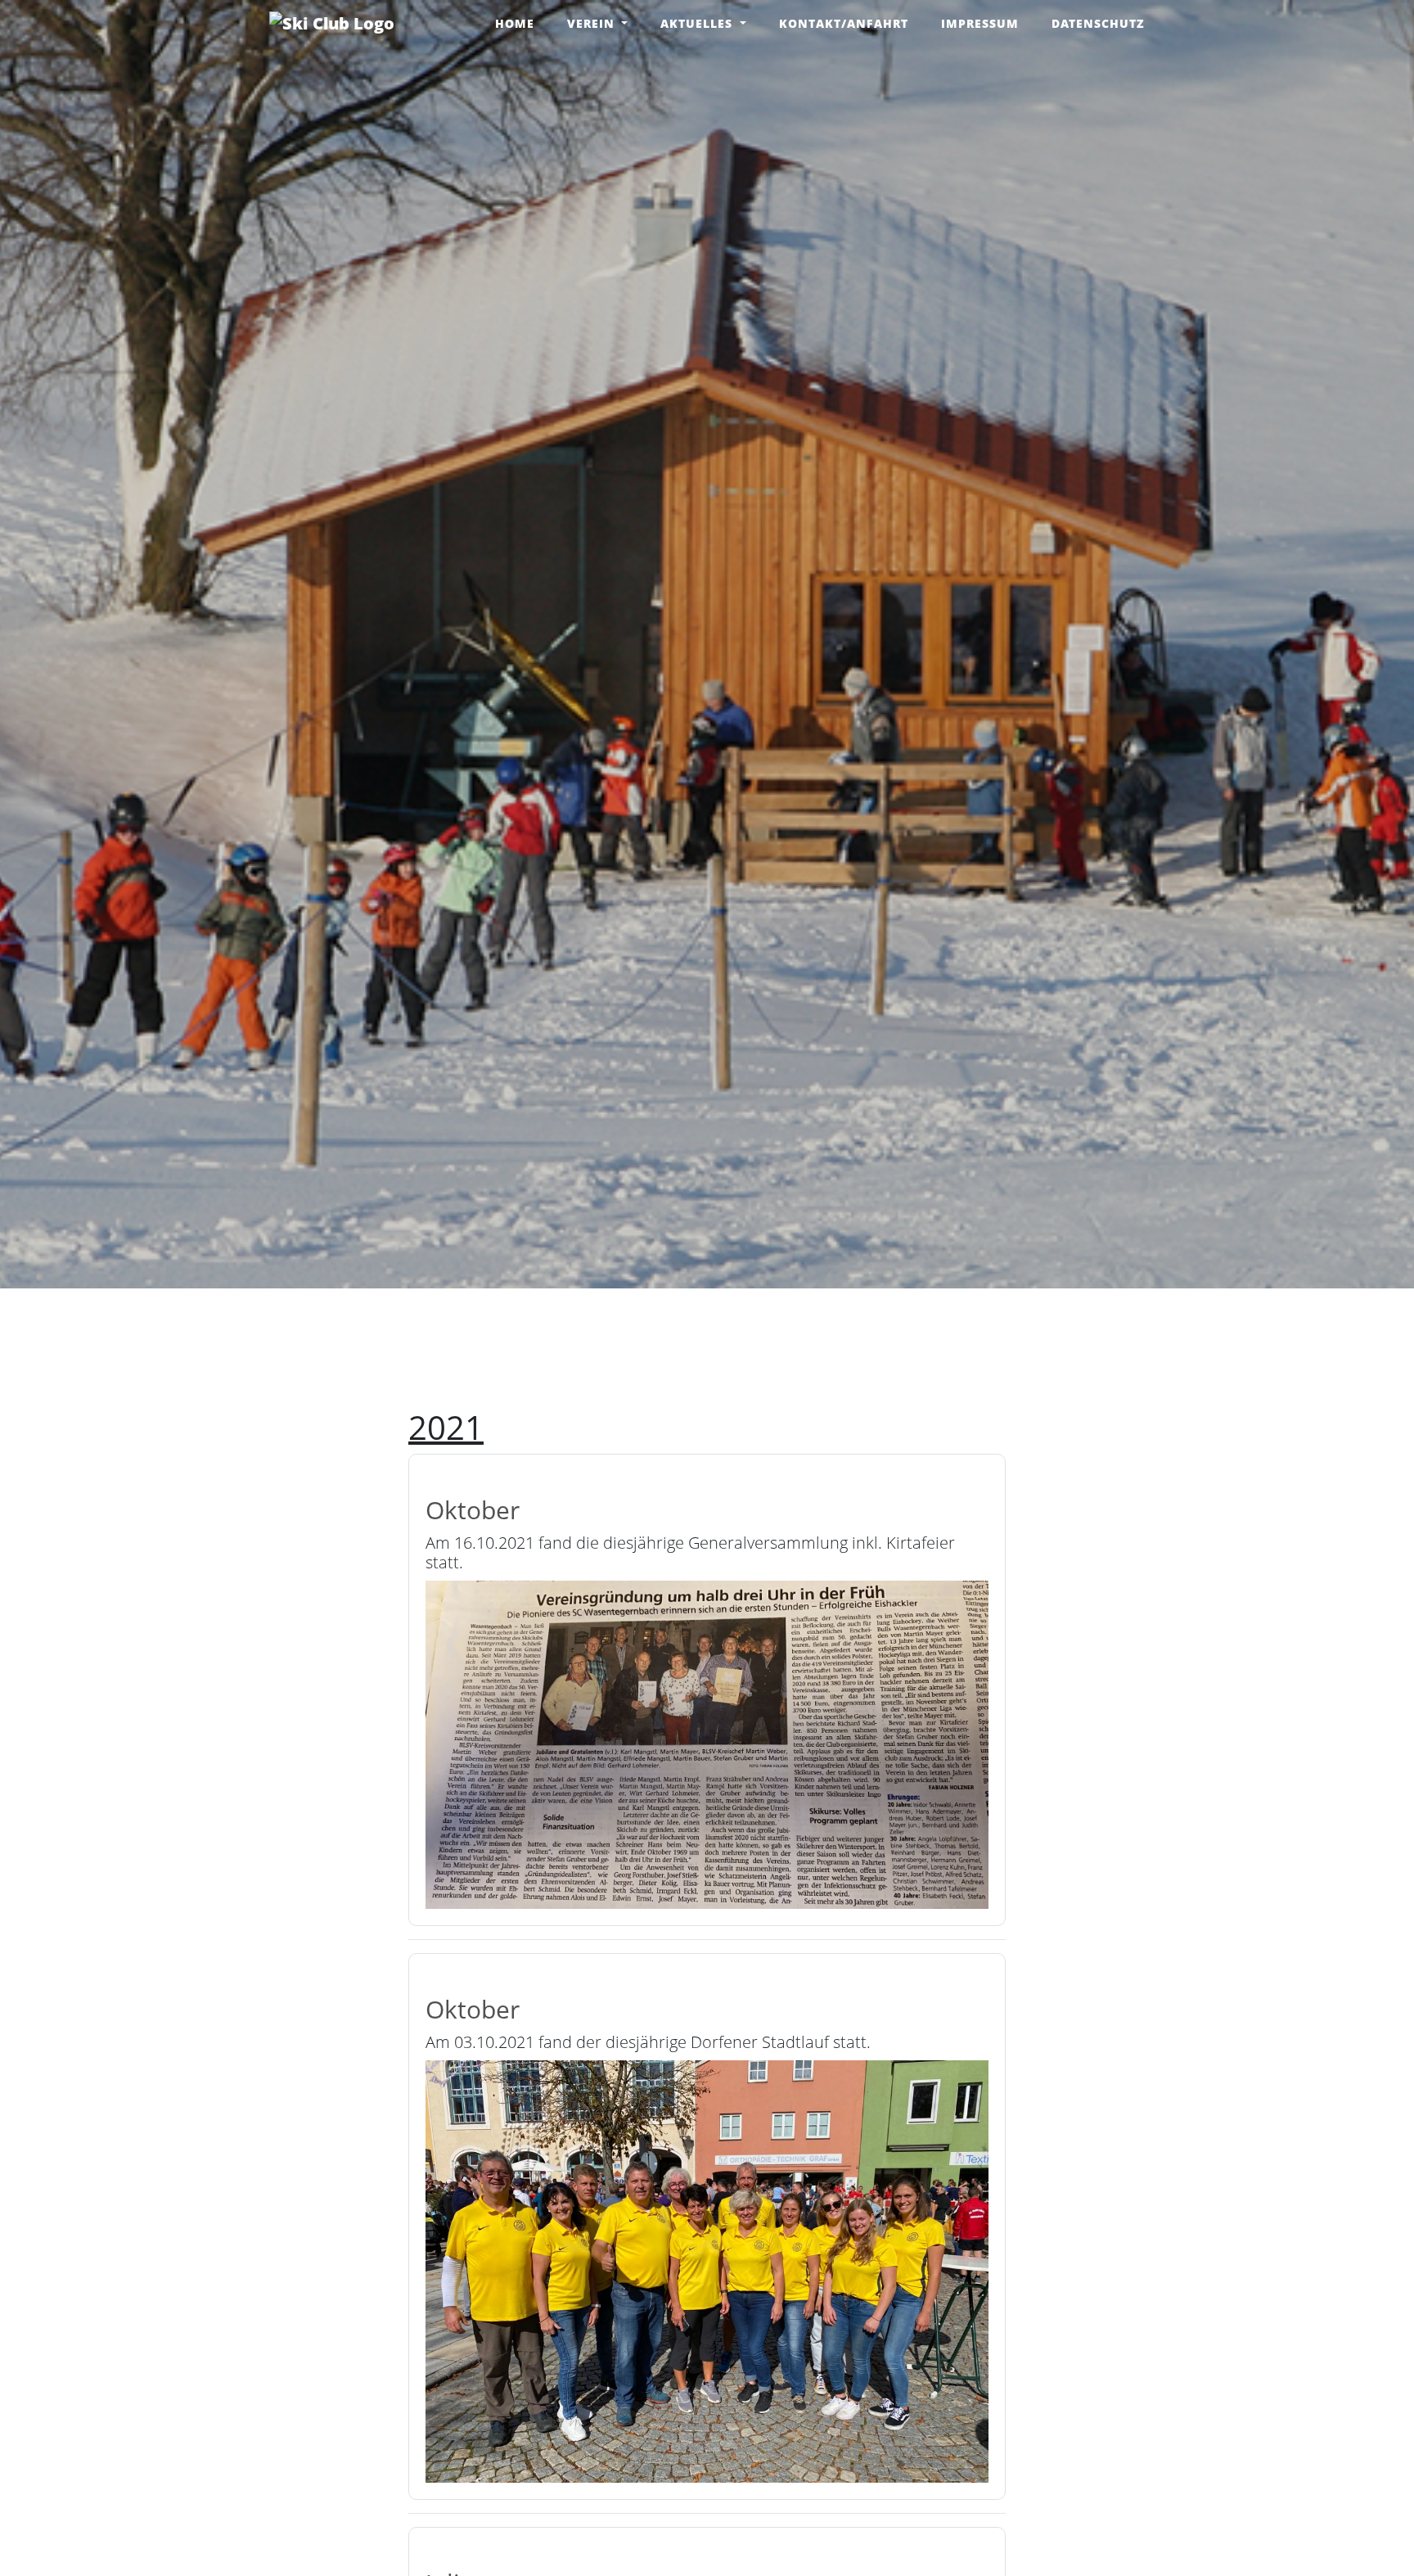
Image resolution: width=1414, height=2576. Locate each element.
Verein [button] (593, 23)
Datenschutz (1098, 23)
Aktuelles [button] (698, 23)
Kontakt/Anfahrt (844, 23)
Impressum (980, 23)
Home (515, 23)
